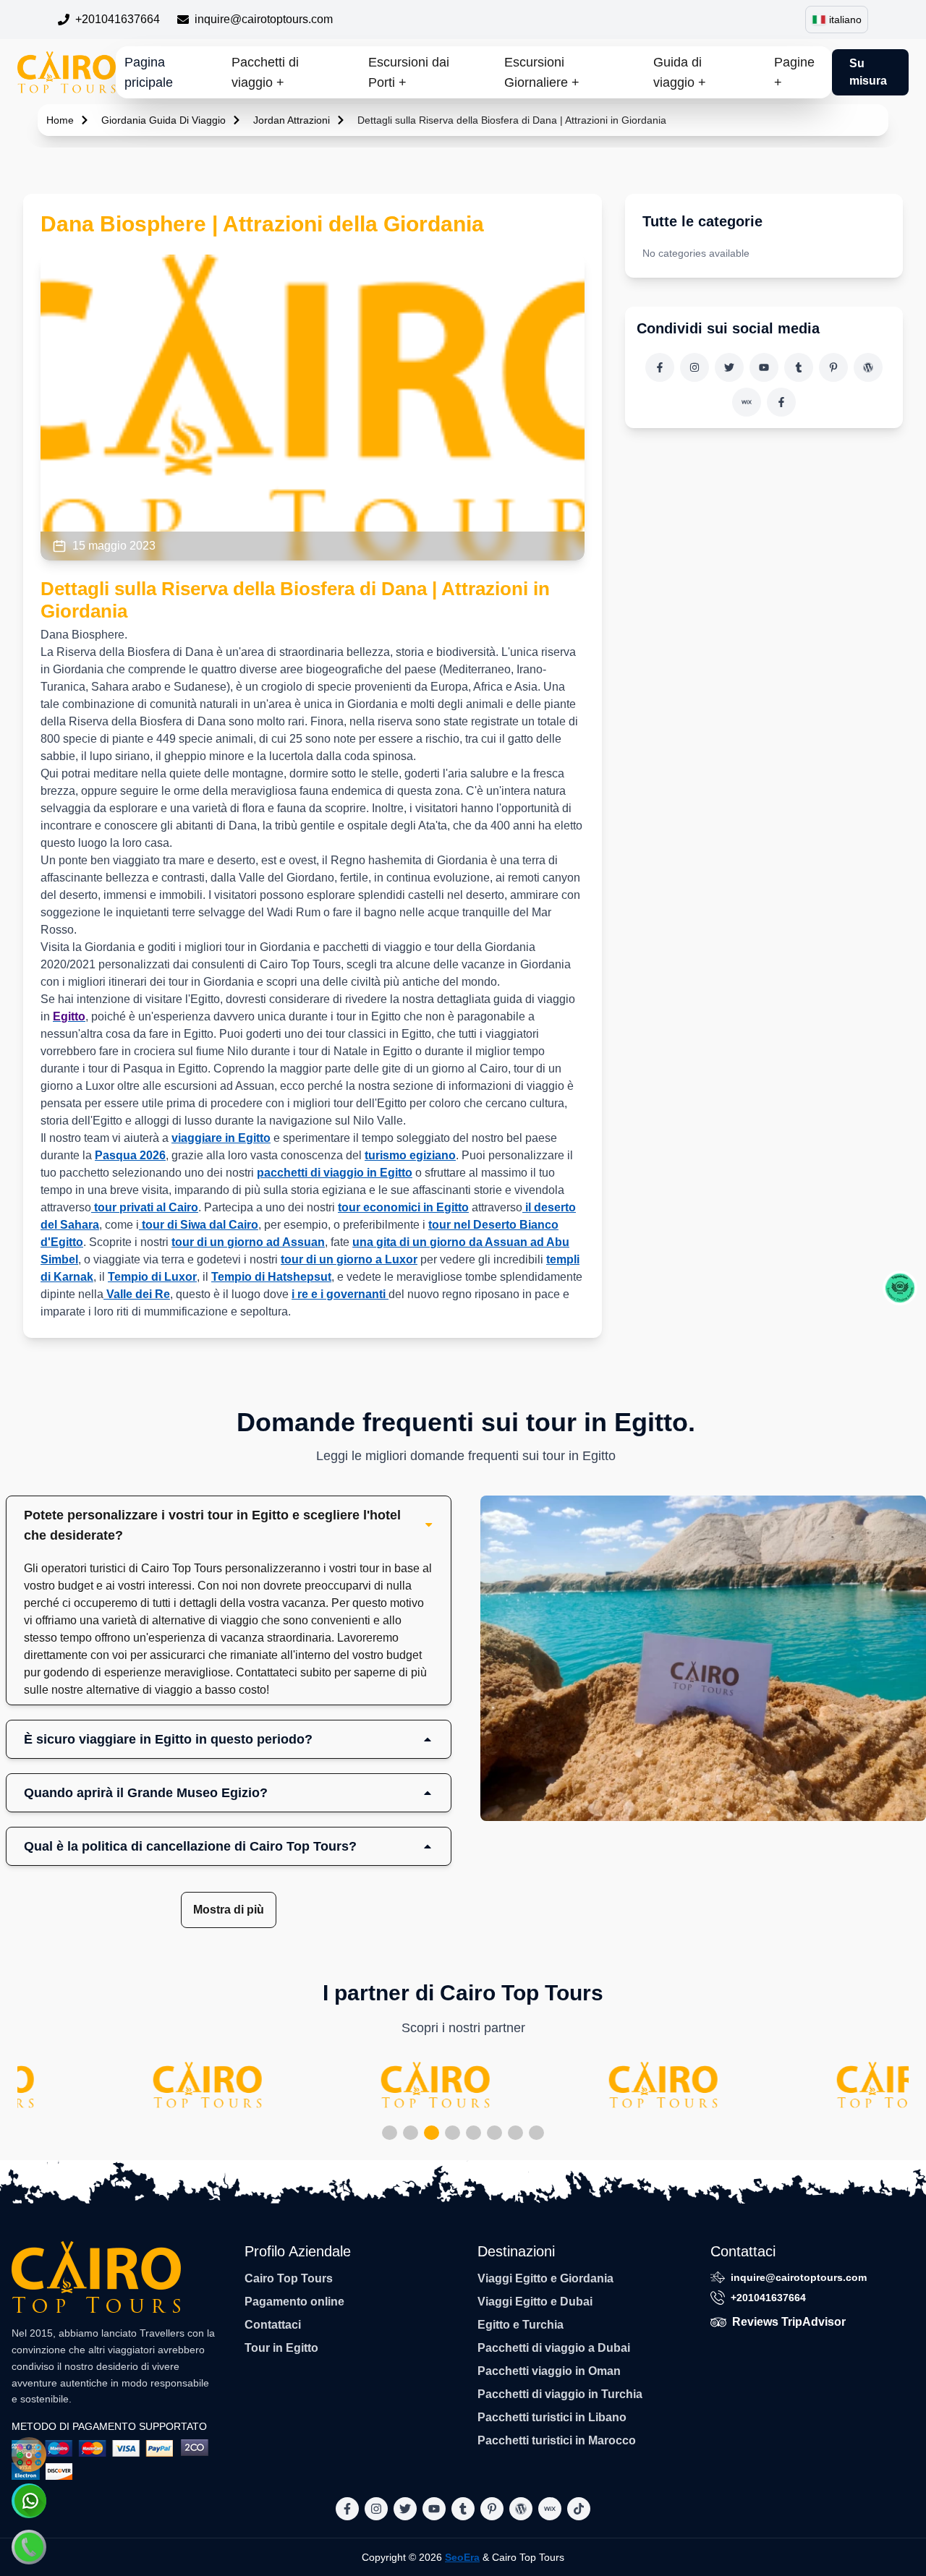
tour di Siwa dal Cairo (199, 1225)
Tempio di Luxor (152, 1277)
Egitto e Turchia (521, 2325)
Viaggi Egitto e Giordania (545, 2278)
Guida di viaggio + (680, 72)
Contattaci (273, 2325)
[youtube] (764, 367)
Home (60, 120)
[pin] (833, 367)
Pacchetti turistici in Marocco (557, 2440)
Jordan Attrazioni (292, 120)
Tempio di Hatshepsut (271, 1277)
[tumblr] (799, 367)
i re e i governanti (340, 1294)
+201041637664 (118, 19)
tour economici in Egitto (403, 1207)
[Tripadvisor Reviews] (900, 1288)
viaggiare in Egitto (221, 1138)
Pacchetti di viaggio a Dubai (554, 2348)
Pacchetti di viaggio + (265, 72)
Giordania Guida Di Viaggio (163, 120)
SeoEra (462, 2557)
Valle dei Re (137, 1294)
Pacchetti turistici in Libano (552, 2417)
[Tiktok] (781, 402)
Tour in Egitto (281, 2348)
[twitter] (729, 367)
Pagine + (794, 72)
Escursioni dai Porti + (409, 72)
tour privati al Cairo (145, 1207)
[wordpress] (868, 367)
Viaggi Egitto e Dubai (535, 2302)
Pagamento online (294, 2302)
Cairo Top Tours (289, 2278)
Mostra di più (229, 1910)
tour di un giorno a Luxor (349, 1259)
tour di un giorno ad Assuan (248, 1242)
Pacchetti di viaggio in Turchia (560, 2394)
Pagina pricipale (149, 72)
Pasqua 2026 (130, 1155)
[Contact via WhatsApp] (29, 2501)
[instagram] (694, 367)
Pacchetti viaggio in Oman (549, 2371)
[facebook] (660, 367)
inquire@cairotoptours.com (264, 19)
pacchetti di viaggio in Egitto (335, 1173)
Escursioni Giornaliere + (542, 72)
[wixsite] (747, 402)
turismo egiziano (410, 1155)
